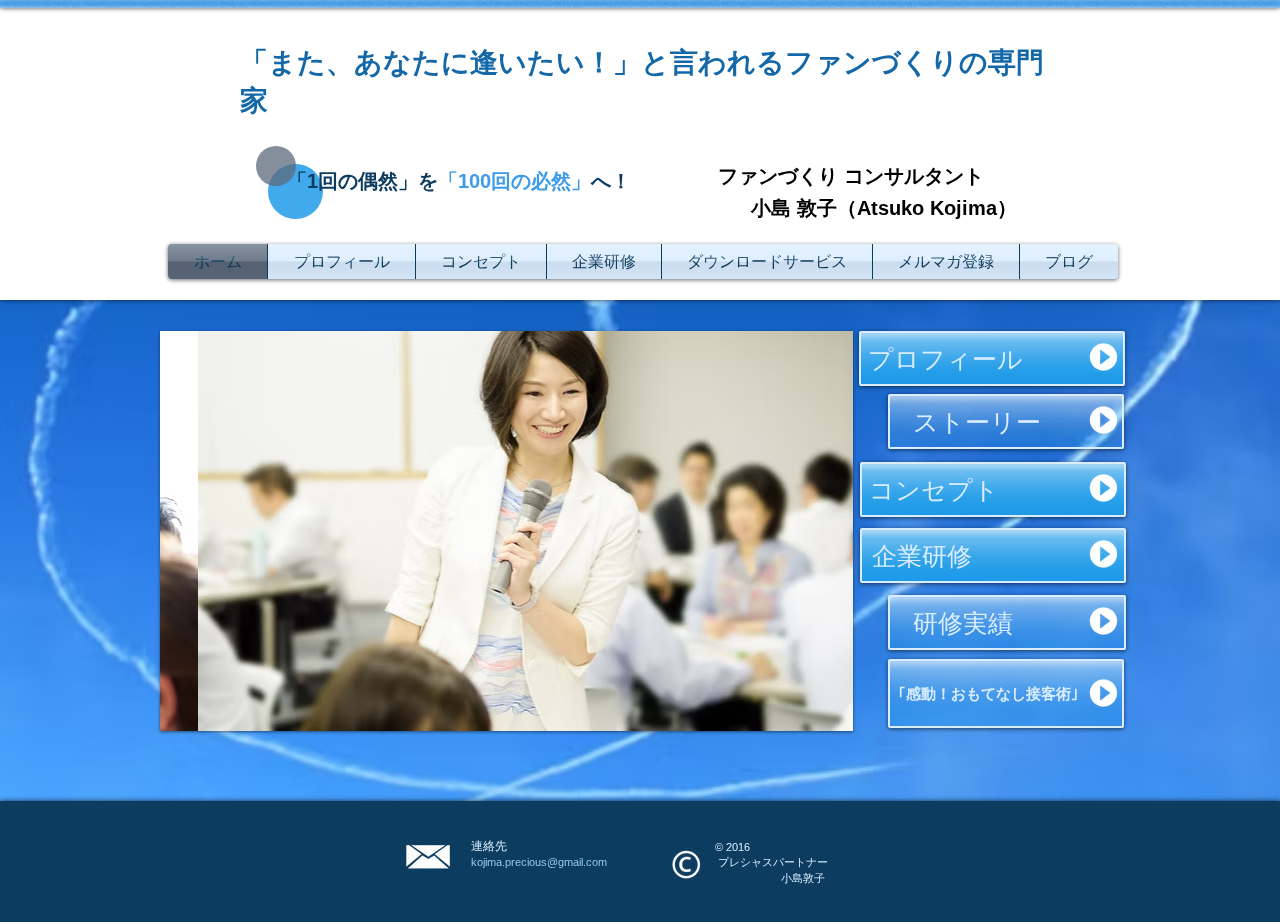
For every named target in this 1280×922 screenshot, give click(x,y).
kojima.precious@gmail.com (539, 862)
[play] (811, 713)
